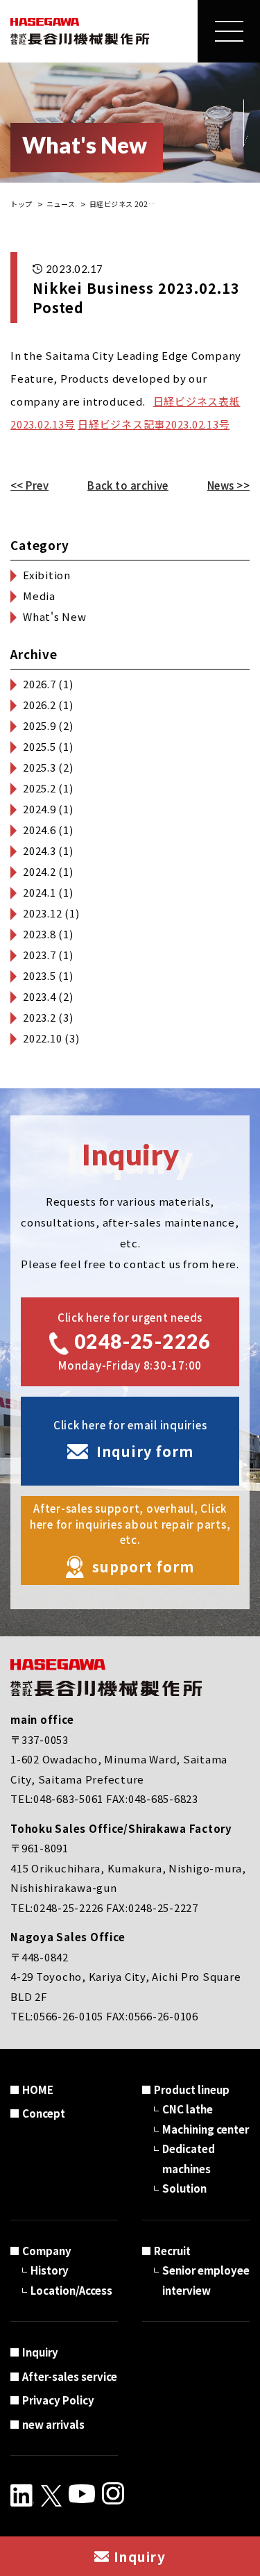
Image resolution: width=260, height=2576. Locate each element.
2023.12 (42, 913)
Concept (44, 2113)
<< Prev (29, 485)
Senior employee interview (206, 2280)
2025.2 (40, 788)
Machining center (206, 2129)
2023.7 (40, 955)
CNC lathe (188, 2109)
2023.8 (40, 934)
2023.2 (40, 1017)
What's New (55, 616)
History (50, 2270)
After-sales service (70, 2376)
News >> (228, 485)
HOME (38, 2089)
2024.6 (40, 830)
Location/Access (71, 2290)
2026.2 (40, 705)
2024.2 (40, 871)
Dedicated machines (189, 2159)
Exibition (47, 575)
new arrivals (53, 2424)
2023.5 (40, 975)
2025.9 (40, 725)
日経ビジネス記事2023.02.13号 (154, 424)
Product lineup (192, 2089)
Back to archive (128, 485)
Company (47, 2251)
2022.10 (42, 1038)
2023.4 (40, 996)
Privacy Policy (58, 2400)
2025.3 (40, 767)
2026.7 (40, 684)
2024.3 (40, 850)
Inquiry (40, 2352)
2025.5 (40, 746)
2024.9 (40, 809)
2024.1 (40, 892)
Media (39, 596)
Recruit (172, 2251)
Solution (184, 2188)
